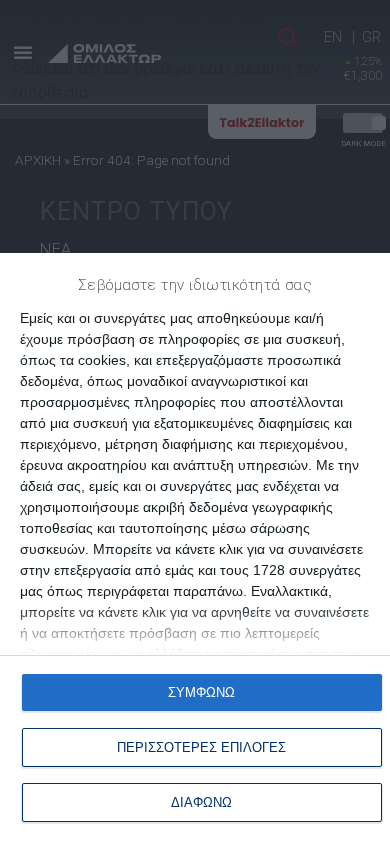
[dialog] (195, 548)
